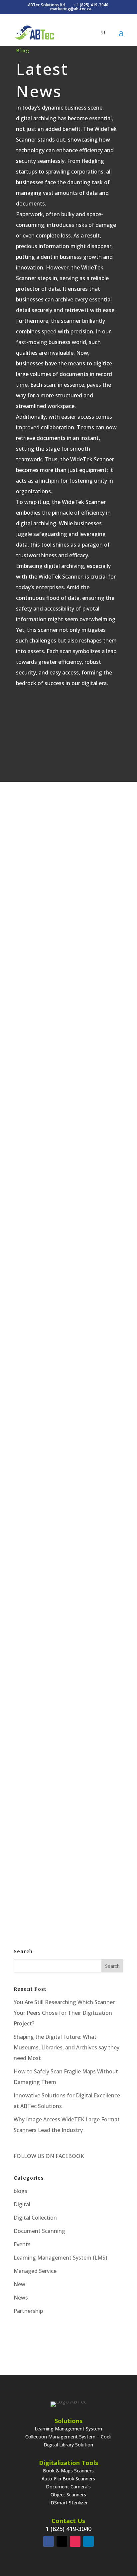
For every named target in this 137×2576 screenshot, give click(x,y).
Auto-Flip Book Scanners (68, 2479)
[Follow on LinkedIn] (88, 2541)
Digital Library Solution (68, 2445)
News (21, 2298)
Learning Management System (68, 2429)
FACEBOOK (69, 2156)
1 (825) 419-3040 (68, 2529)
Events (22, 2244)
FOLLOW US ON (34, 2156)
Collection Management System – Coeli (68, 2437)
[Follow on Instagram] (75, 2541)
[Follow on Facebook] (49, 2541)
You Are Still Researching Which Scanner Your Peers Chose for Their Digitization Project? (64, 2013)
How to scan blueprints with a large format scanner (69, 1452)
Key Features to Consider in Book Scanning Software (69, 1280)
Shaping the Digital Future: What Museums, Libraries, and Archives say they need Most (67, 2047)
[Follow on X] (62, 2541)
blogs (20, 2191)
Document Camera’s (68, 2487)
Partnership (28, 2311)
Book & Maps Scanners (68, 2471)
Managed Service (35, 2271)
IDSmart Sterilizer (68, 2503)
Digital (85, 892)
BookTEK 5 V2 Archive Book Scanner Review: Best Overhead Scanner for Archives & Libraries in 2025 (68, 862)
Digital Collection (35, 2218)
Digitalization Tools (68, 2463)
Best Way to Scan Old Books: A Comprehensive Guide (69, 1807)
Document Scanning (94, 1654)
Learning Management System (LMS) (60, 2258)
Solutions (68, 2421)
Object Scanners (68, 2495)
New (19, 2284)
